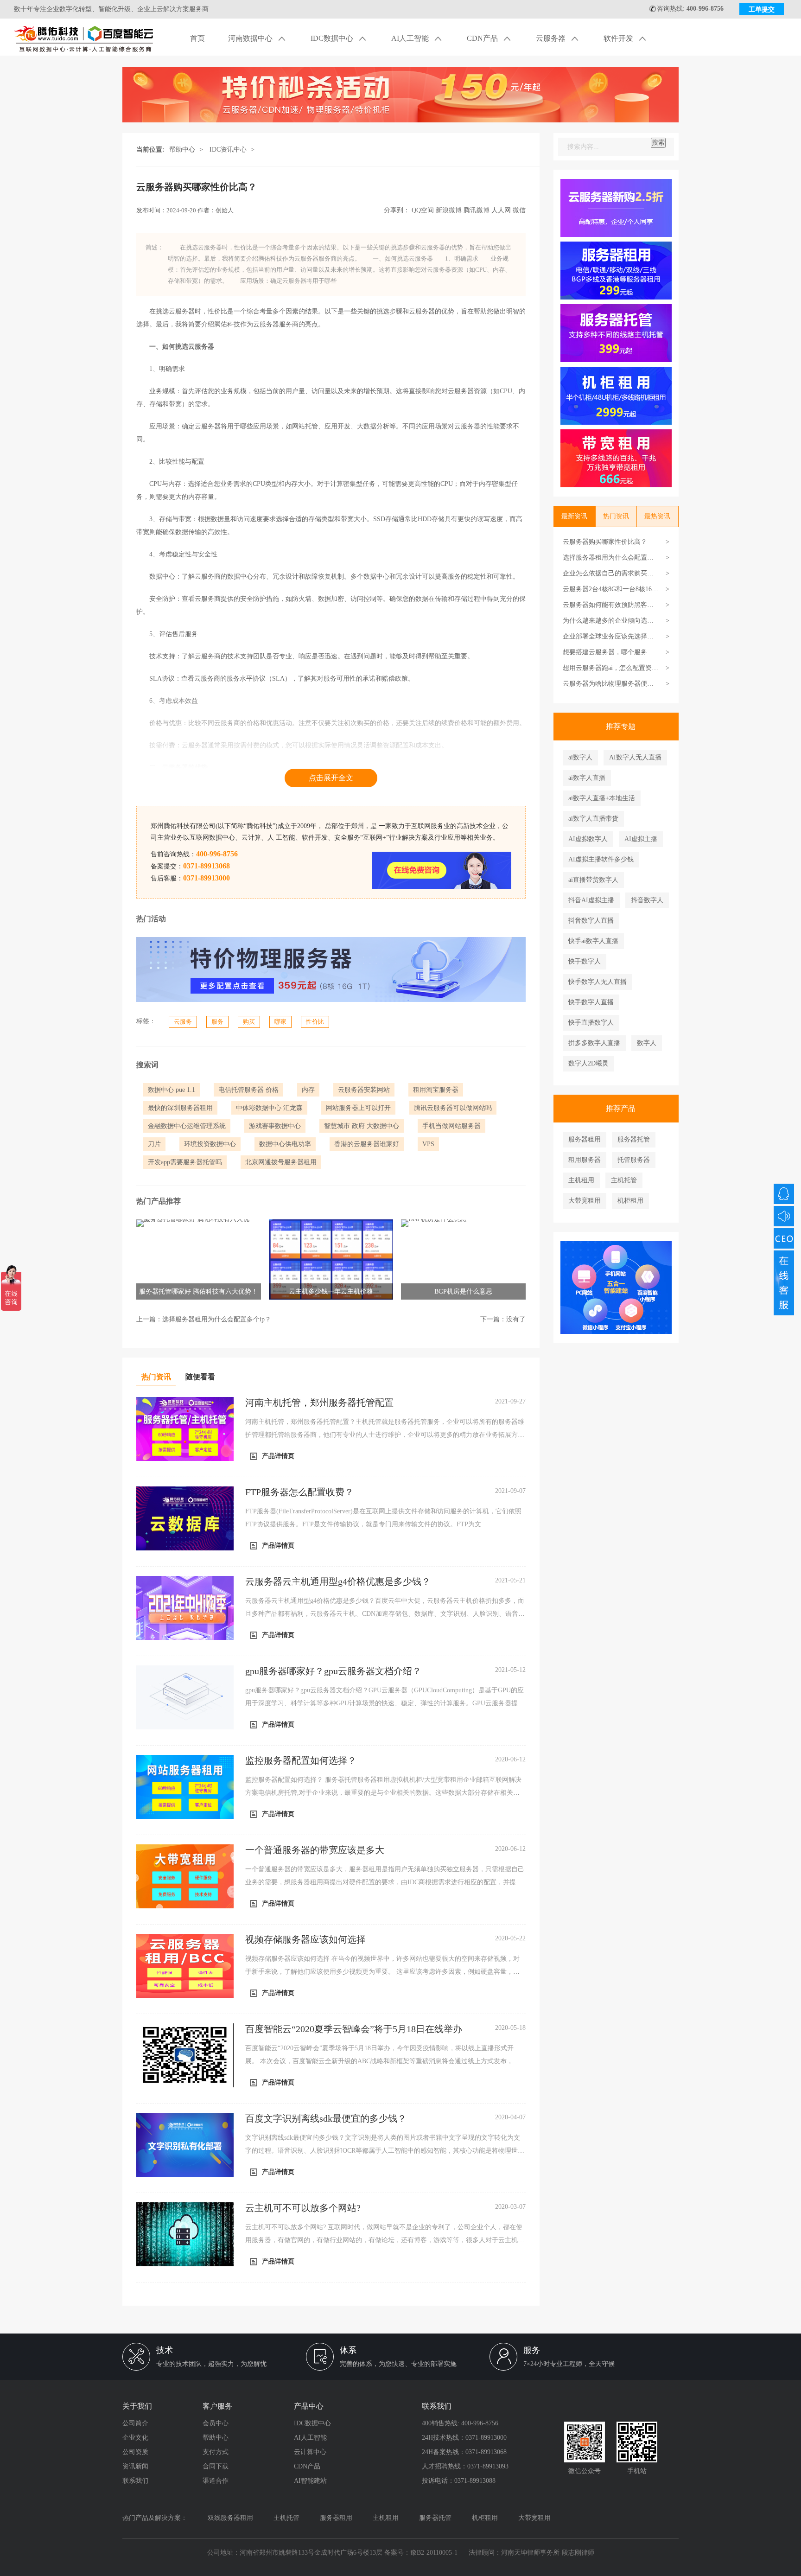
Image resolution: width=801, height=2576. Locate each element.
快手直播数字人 (591, 1023)
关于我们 (137, 2406)
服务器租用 (585, 1139)
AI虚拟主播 (641, 839)
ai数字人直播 (587, 778)
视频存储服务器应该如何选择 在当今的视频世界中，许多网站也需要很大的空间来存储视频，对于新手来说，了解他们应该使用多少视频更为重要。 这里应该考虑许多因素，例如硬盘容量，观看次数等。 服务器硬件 (382, 1972)
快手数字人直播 (591, 1002)
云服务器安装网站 (364, 1090)
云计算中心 (310, 2452)
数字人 (647, 1043)
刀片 (154, 1144)
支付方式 (216, 2452)
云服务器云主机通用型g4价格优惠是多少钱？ (338, 1581)
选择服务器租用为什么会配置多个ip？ (217, 1319)
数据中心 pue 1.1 (172, 1090)
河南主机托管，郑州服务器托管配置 (319, 1403)
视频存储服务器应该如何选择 (305, 1939)
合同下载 (216, 2466)
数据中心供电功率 (285, 1144)
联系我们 (135, 2481)
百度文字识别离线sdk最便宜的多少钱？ (326, 2118)
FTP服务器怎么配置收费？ (299, 1492)
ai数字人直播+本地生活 (602, 798)
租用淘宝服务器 (436, 1090)
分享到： (397, 210)
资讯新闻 (135, 2466)
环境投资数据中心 (210, 1144)
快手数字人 (585, 961)
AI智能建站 (310, 2481)
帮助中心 (182, 150)
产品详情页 (278, 1456)
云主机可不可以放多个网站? (303, 2208)
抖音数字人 (647, 900)
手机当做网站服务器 (451, 1126)
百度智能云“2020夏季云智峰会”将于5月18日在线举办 (354, 2029)
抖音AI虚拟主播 (591, 900)
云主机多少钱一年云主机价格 (331, 1291)
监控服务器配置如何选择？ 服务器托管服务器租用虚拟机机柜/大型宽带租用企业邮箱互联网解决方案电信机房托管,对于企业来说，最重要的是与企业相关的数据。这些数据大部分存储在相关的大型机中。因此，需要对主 (383, 1793)
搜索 (658, 143)
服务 (217, 1022)
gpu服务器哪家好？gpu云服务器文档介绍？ (333, 1671)
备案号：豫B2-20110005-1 (421, 2553)
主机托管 (624, 1180)
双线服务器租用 (230, 2518)
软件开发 (619, 38)
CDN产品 (483, 38)
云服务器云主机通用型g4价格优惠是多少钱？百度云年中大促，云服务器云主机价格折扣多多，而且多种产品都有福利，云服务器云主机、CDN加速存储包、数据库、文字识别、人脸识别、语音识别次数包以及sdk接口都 (385, 1614)
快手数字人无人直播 (598, 982)
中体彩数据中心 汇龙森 (269, 1108)
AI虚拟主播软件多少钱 (601, 859)
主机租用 (581, 1180)
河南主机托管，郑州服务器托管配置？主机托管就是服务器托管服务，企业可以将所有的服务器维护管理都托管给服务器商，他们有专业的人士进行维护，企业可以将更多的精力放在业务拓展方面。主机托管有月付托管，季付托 (385, 1435)
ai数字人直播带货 (593, 819)
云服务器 (552, 38)
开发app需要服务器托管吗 (185, 1162)
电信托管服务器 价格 (248, 1090)
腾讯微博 (477, 210)
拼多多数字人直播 (594, 1043)
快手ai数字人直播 (593, 941)
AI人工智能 (411, 38)
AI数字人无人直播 (635, 757)
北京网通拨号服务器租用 (281, 1162)
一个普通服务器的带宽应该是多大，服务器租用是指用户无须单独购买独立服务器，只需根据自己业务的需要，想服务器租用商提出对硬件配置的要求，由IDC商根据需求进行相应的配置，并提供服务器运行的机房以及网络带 (385, 1882)
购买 (249, 1022)
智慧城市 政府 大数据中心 (362, 1126)
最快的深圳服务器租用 (180, 1108)
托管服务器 (634, 1160)
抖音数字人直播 (591, 921)
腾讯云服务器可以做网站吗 (453, 1108)
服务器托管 (634, 1139)
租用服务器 (585, 1160)
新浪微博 (449, 210)
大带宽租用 (585, 1201)
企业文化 (135, 2438)
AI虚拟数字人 (588, 839)
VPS (428, 1144)
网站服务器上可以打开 (358, 1108)
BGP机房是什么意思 (463, 1291)
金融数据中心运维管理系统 (187, 1126)
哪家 (280, 1022)
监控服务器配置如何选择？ (301, 1760)
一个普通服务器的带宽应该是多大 (315, 1850)
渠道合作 (216, 2481)
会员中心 (216, 2423)
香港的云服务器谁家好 (367, 1144)
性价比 (315, 1022)
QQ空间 (423, 210)
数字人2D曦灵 (588, 1063)
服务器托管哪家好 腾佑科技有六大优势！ (198, 1291)
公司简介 (135, 2423)
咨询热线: (690, 9)
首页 (197, 38)
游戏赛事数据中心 (275, 1126)
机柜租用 (630, 1201)
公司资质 (135, 2452)
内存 (308, 1090)
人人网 (501, 210)
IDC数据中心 (333, 38)
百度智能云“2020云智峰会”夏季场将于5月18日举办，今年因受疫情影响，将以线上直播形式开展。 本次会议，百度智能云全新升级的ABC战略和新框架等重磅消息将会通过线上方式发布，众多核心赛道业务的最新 (382, 2061)
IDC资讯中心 (228, 150)
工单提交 (762, 10)
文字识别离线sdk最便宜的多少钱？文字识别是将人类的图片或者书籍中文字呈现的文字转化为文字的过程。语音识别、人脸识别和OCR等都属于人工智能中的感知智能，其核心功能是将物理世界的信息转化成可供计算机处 (385, 2151)
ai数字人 (580, 757)
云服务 (183, 1022)
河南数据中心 (251, 38)
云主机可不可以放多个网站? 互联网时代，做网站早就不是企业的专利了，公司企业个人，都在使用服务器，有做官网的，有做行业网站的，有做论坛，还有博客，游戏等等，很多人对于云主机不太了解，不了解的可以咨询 (385, 2240)
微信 (519, 210)
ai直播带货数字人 (593, 880)
